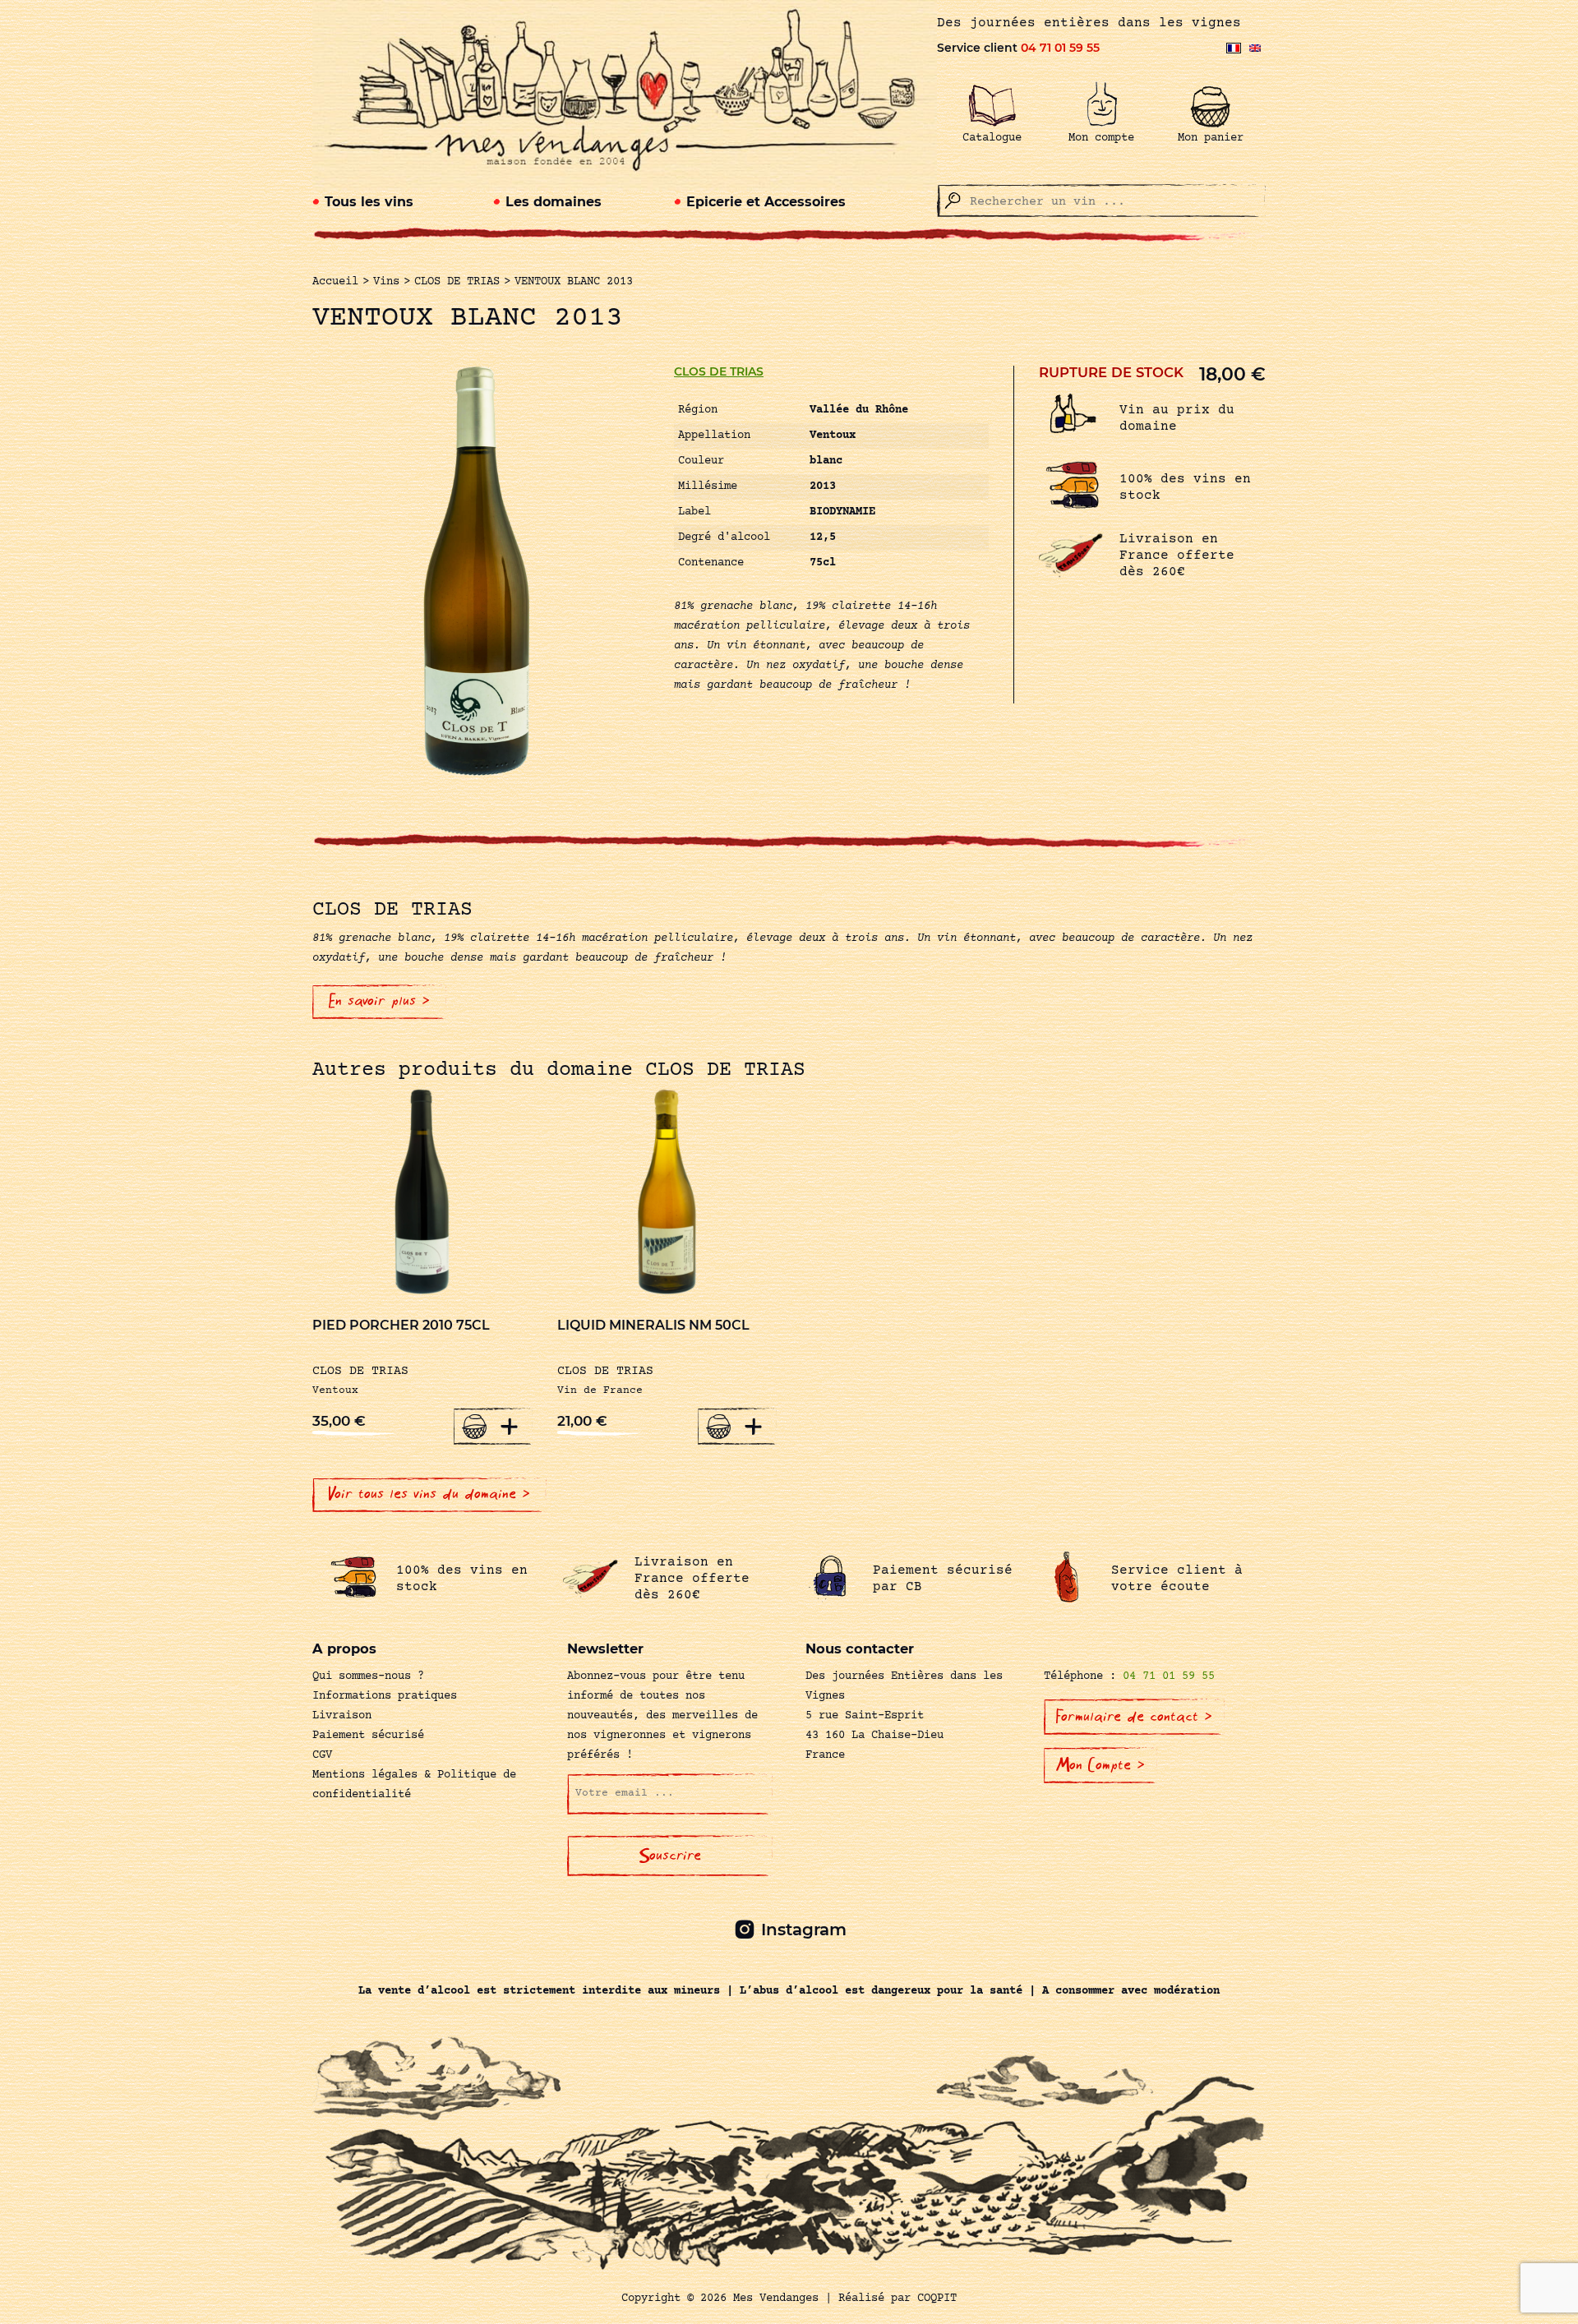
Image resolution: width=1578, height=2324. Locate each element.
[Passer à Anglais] (1255, 48)
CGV (322, 1755)
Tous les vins (369, 202)
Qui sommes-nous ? (368, 1676)
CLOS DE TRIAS (719, 371)
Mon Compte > (1100, 1765)
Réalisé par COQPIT (897, 2299)
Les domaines (554, 202)
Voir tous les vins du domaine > (429, 1494)
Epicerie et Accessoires (766, 202)
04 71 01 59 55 (1060, 48)
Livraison (342, 1716)
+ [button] (510, 1426)
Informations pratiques (385, 1696)
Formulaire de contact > (1134, 1717)
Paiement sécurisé (368, 1736)
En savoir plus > (379, 1001)
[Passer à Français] (1234, 48)
